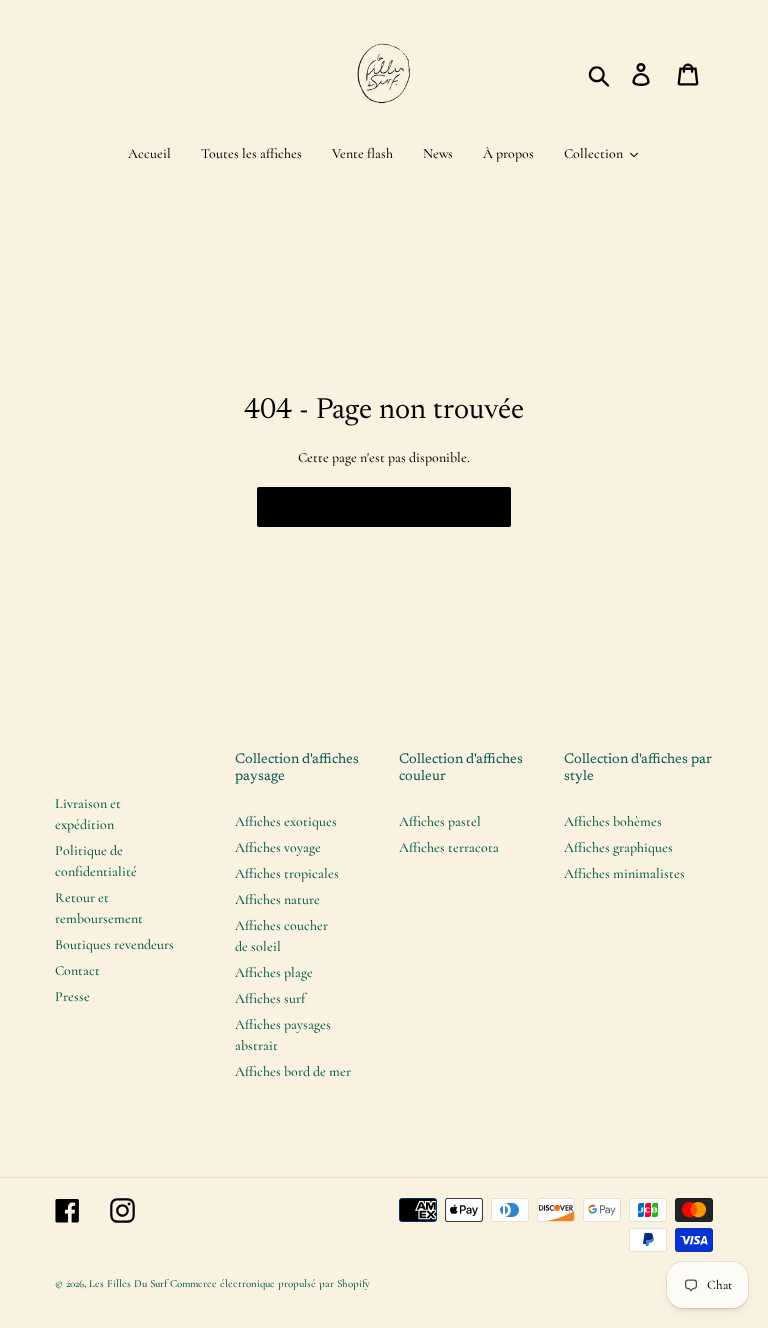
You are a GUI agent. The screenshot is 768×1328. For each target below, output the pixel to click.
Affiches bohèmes (613, 821)
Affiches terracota (449, 847)
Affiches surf (270, 998)
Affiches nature (277, 899)
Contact (77, 970)
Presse (72, 996)
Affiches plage (274, 972)
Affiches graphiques (618, 847)
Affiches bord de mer (293, 1071)
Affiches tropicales (287, 873)
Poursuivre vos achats (369, 507)
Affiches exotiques (286, 821)
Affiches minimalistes (624, 873)
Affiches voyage (278, 847)
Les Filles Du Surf (128, 1283)
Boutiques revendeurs (114, 944)
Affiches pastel (440, 821)
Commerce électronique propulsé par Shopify (270, 1283)
